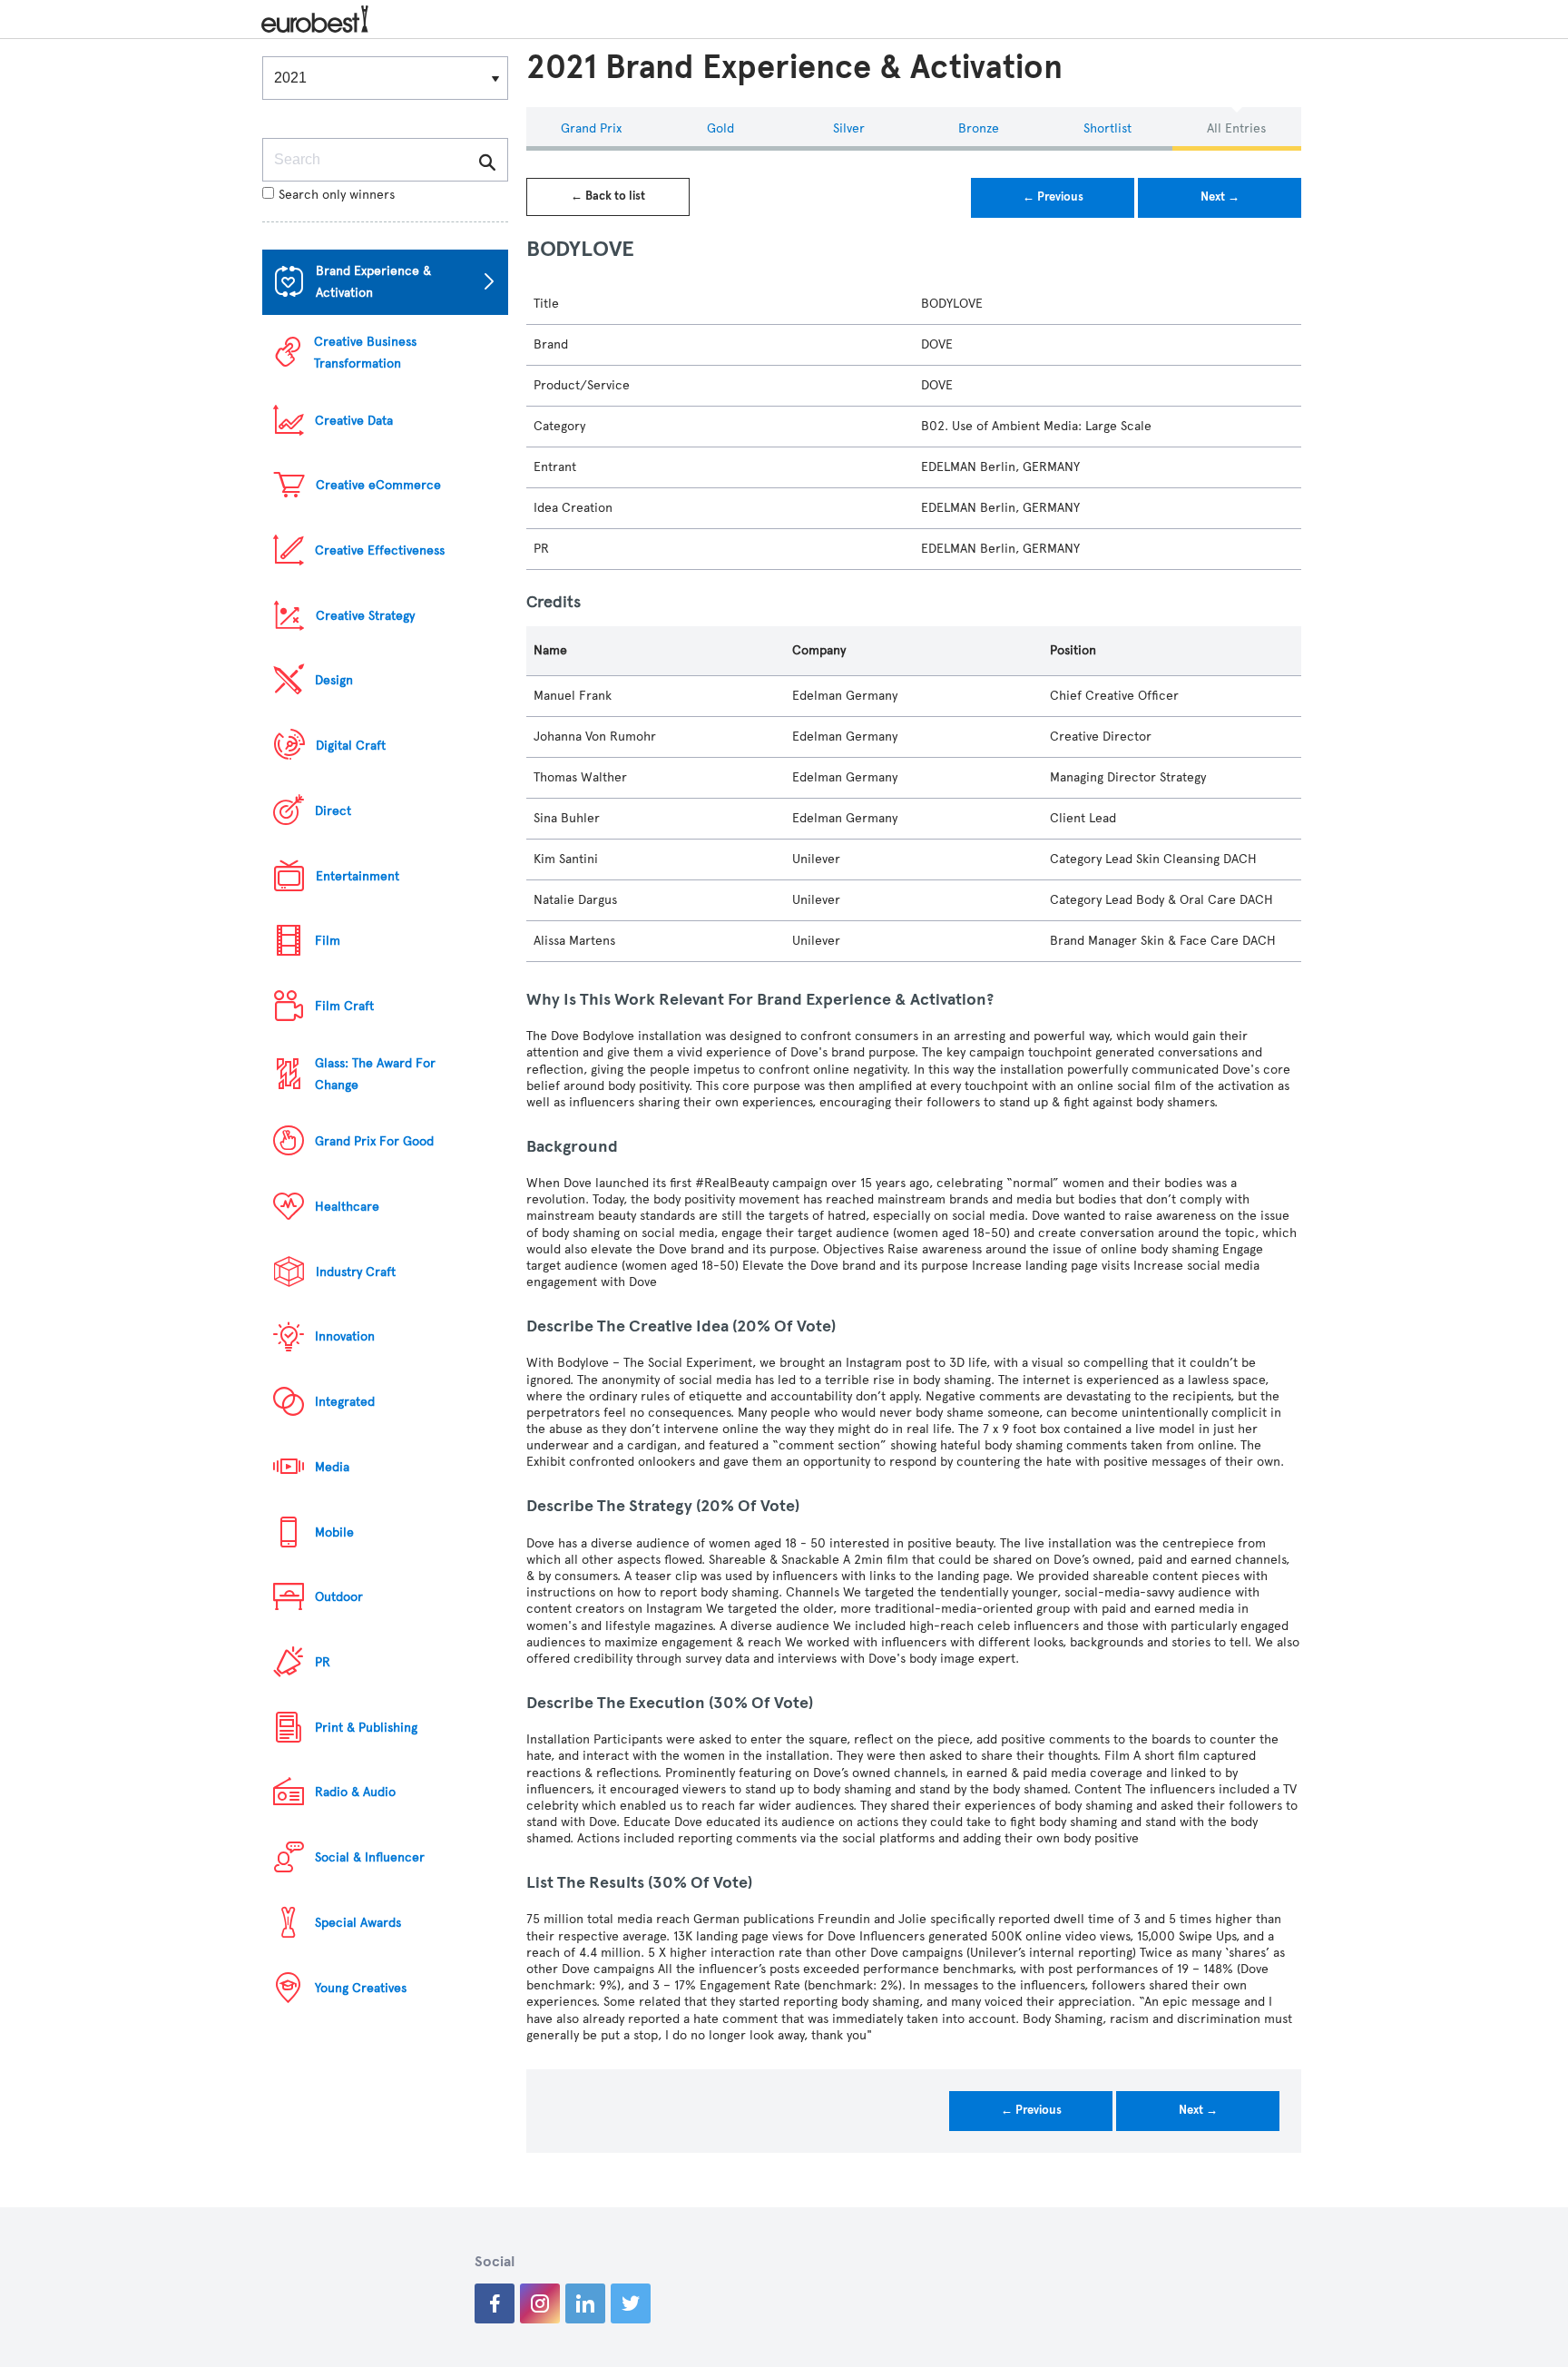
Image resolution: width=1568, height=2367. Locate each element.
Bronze (979, 128)
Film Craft (344, 1006)
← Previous (1053, 197)
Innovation (345, 1336)
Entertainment (358, 876)
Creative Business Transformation (365, 353)
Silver (849, 128)
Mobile (334, 1532)
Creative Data (354, 421)
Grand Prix (591, 128)
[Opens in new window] (495, 2303)
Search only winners (337, 195)
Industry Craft (356, 1272)
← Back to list (608, 196)
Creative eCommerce (378, 485)
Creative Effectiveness (380, 550)
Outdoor (339, 1597)
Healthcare (347, 1207)
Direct (333, 811)
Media (332, 1467)
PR (323, 1662)
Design (334, 680)
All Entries (1236, 128)
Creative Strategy (365, 616)
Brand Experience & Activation (373, 282)
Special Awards (358, 1923)
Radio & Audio (355, 1792)
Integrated (345, 1402)
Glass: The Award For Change (375, 1074)
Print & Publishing (366, 1728)
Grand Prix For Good (374, 1141)
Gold (720, 128)
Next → (1220, 197)
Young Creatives (361, 1988)
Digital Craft (351, 746)
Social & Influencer (370, 1857)
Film (328, 941)
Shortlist (1107, 128)
